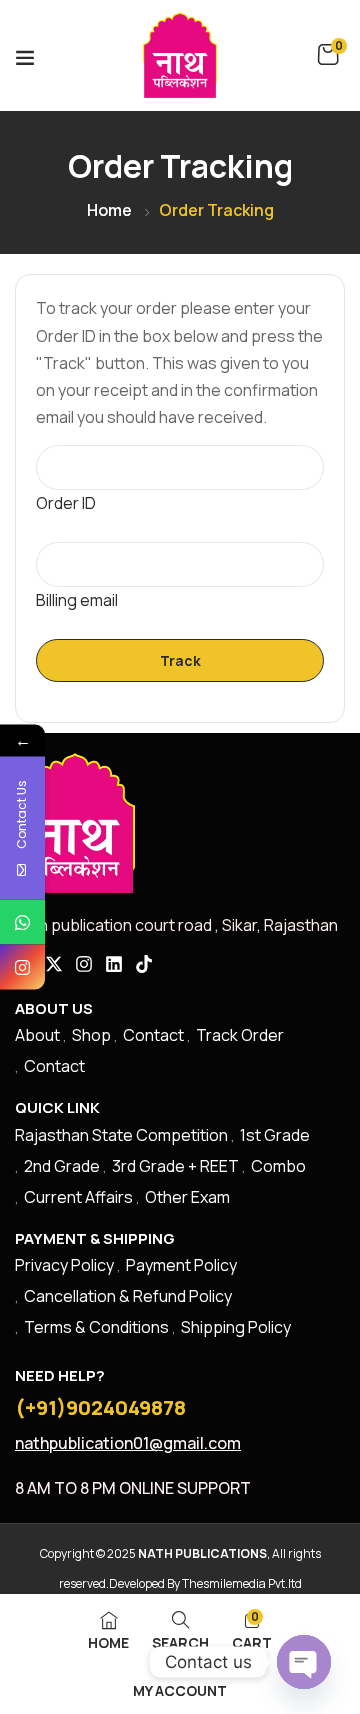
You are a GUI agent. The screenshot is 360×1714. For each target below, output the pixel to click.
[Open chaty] (304, 1662)
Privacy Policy (64, 1265)
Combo (278, 1166)
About (37, 1035)
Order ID (66, 503)
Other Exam (187, 1197)
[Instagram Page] (22, 967)
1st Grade (275, 1135)
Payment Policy (181, 1265)
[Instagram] (84, 964)
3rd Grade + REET (175, 1166)
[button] (328, 55)
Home (109, 210)
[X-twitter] (54, 964)
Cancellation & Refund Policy (128, 1296)
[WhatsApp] (22, 922)
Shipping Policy (236, 1327)
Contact (153, 1035)
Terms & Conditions (96, 1327)
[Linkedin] (114, 964)
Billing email (77, 600)
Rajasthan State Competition (121, 1135)
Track (180, 660)
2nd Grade (62, 1166)
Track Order (240, 1035)
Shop (91, 1035)
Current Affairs (78, 1197)
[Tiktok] (144, 964)
